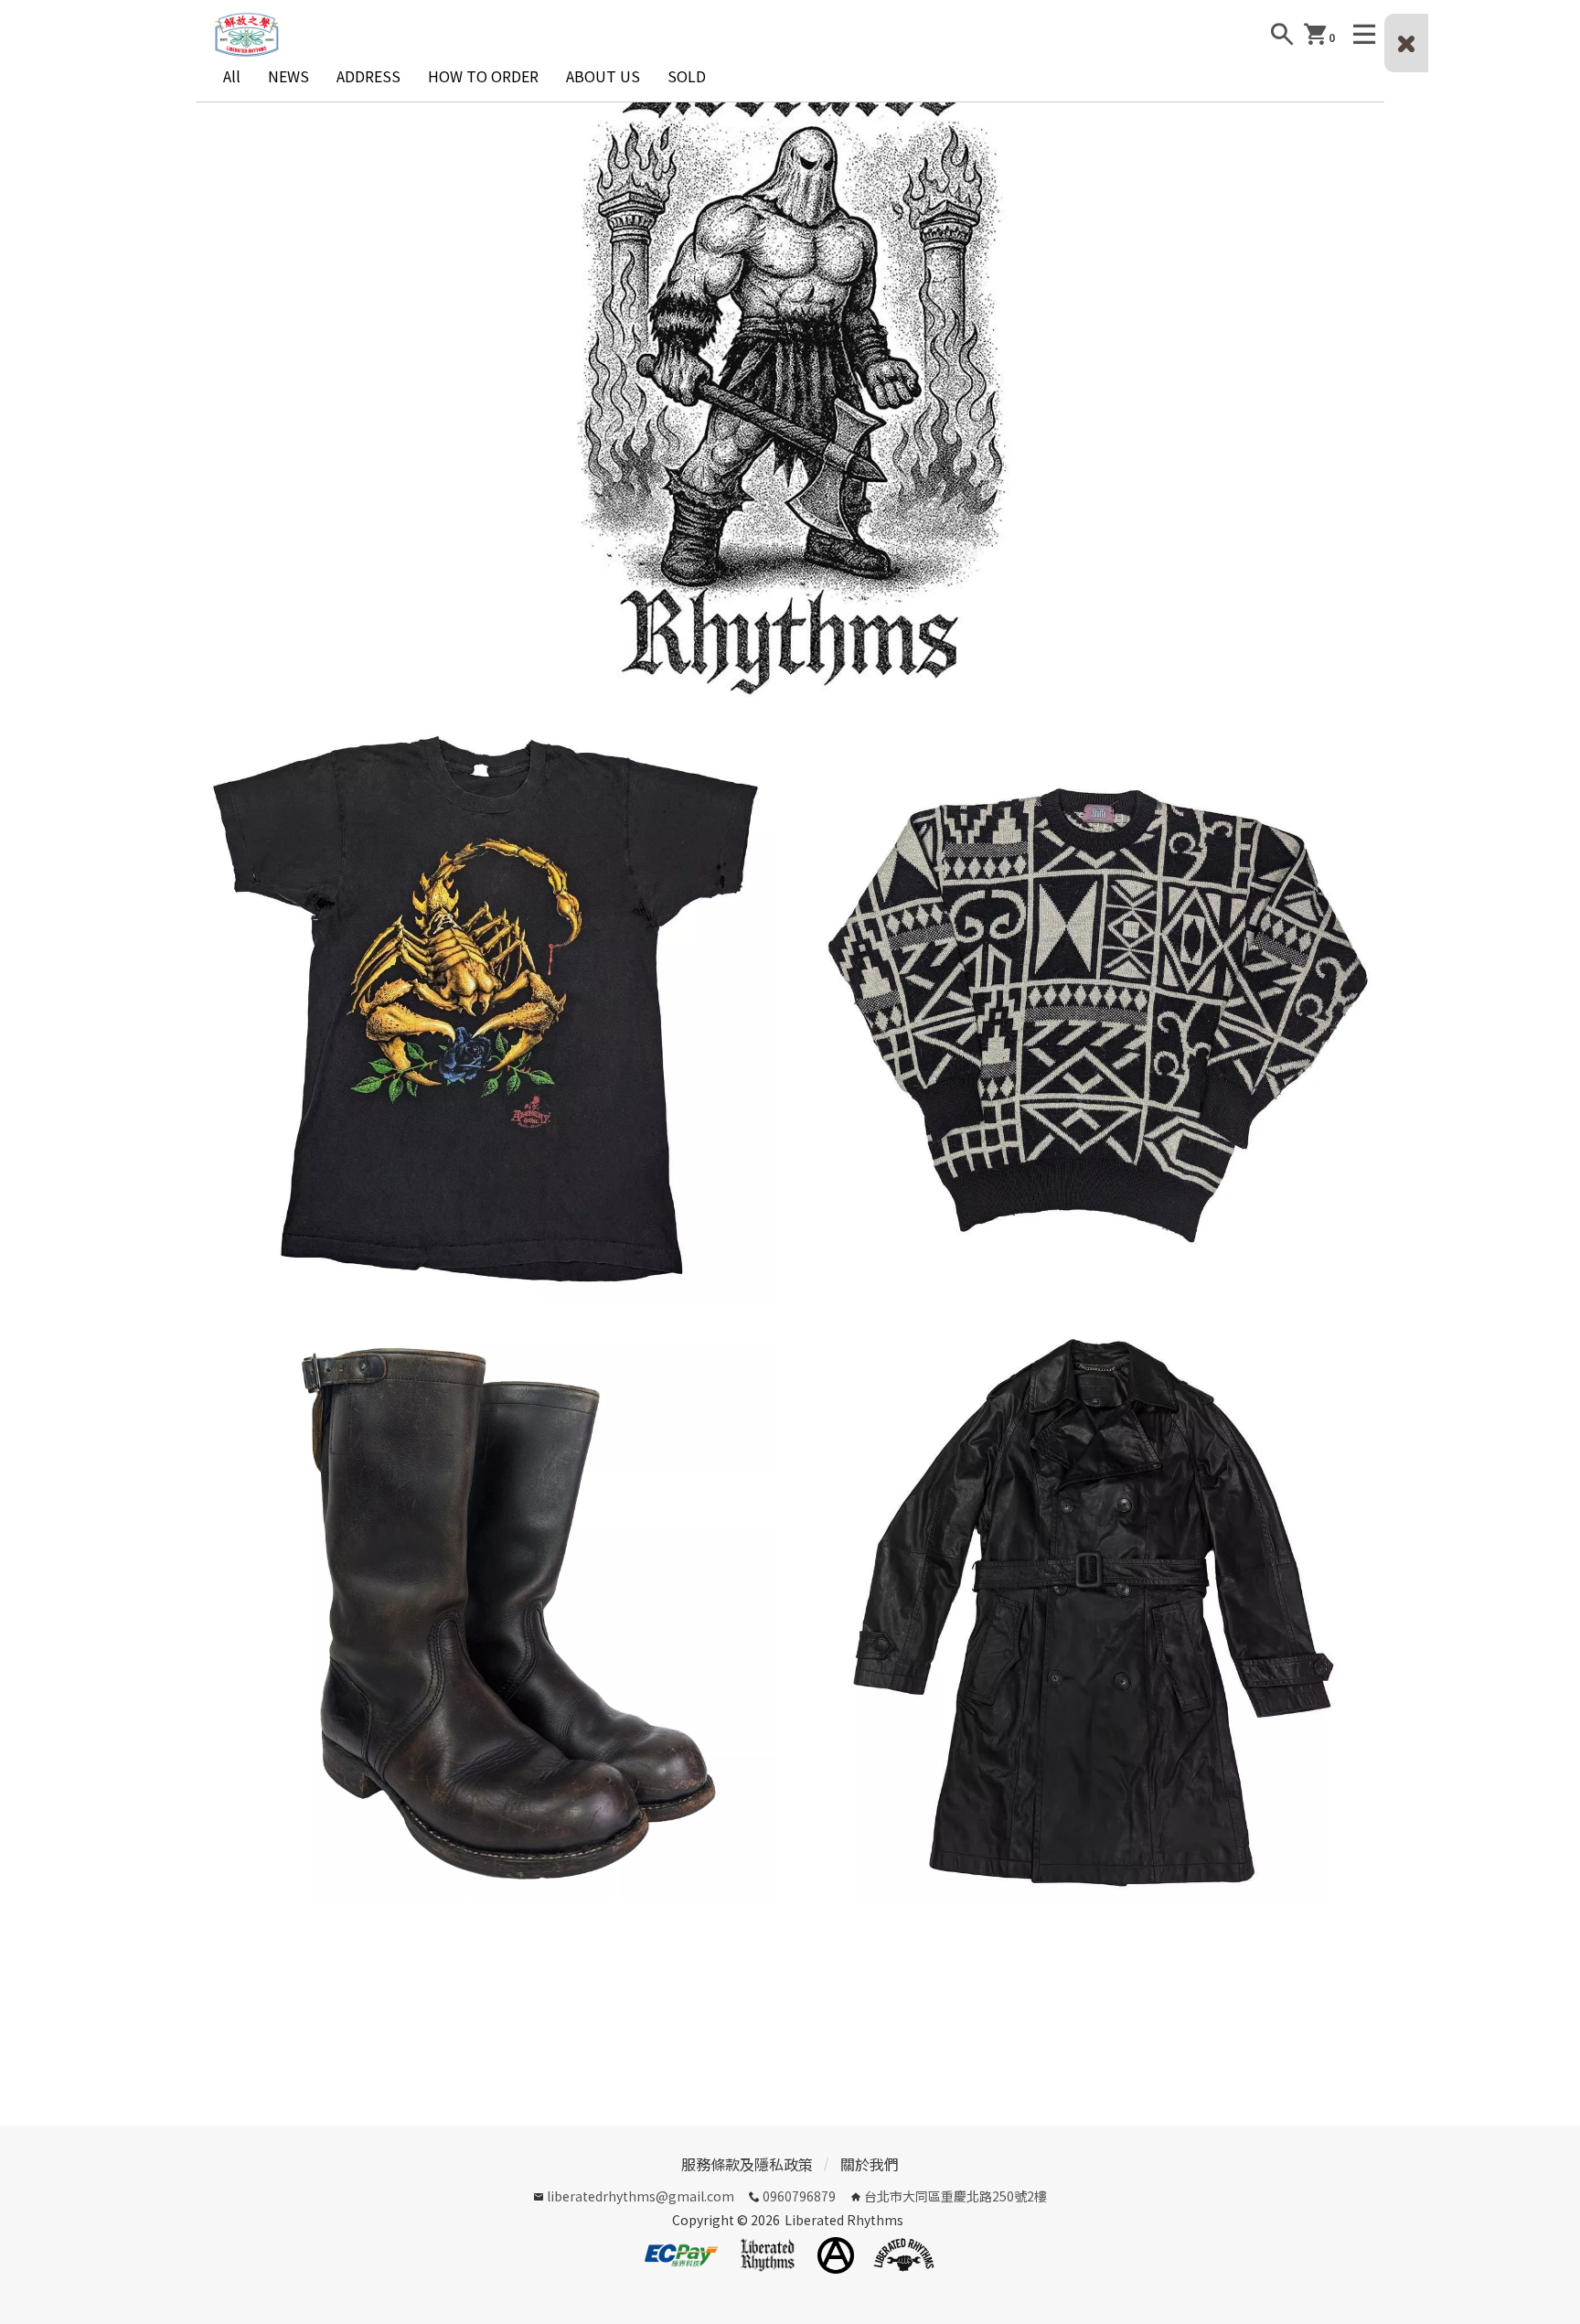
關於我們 (870, 2164)
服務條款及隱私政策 (747, 2164)
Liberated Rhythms (844, 2220)
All (232, 76)
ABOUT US (603, 76)
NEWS (288, 76)
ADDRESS (368, 76)
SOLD (687, 76)
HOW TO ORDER (483, 76)
